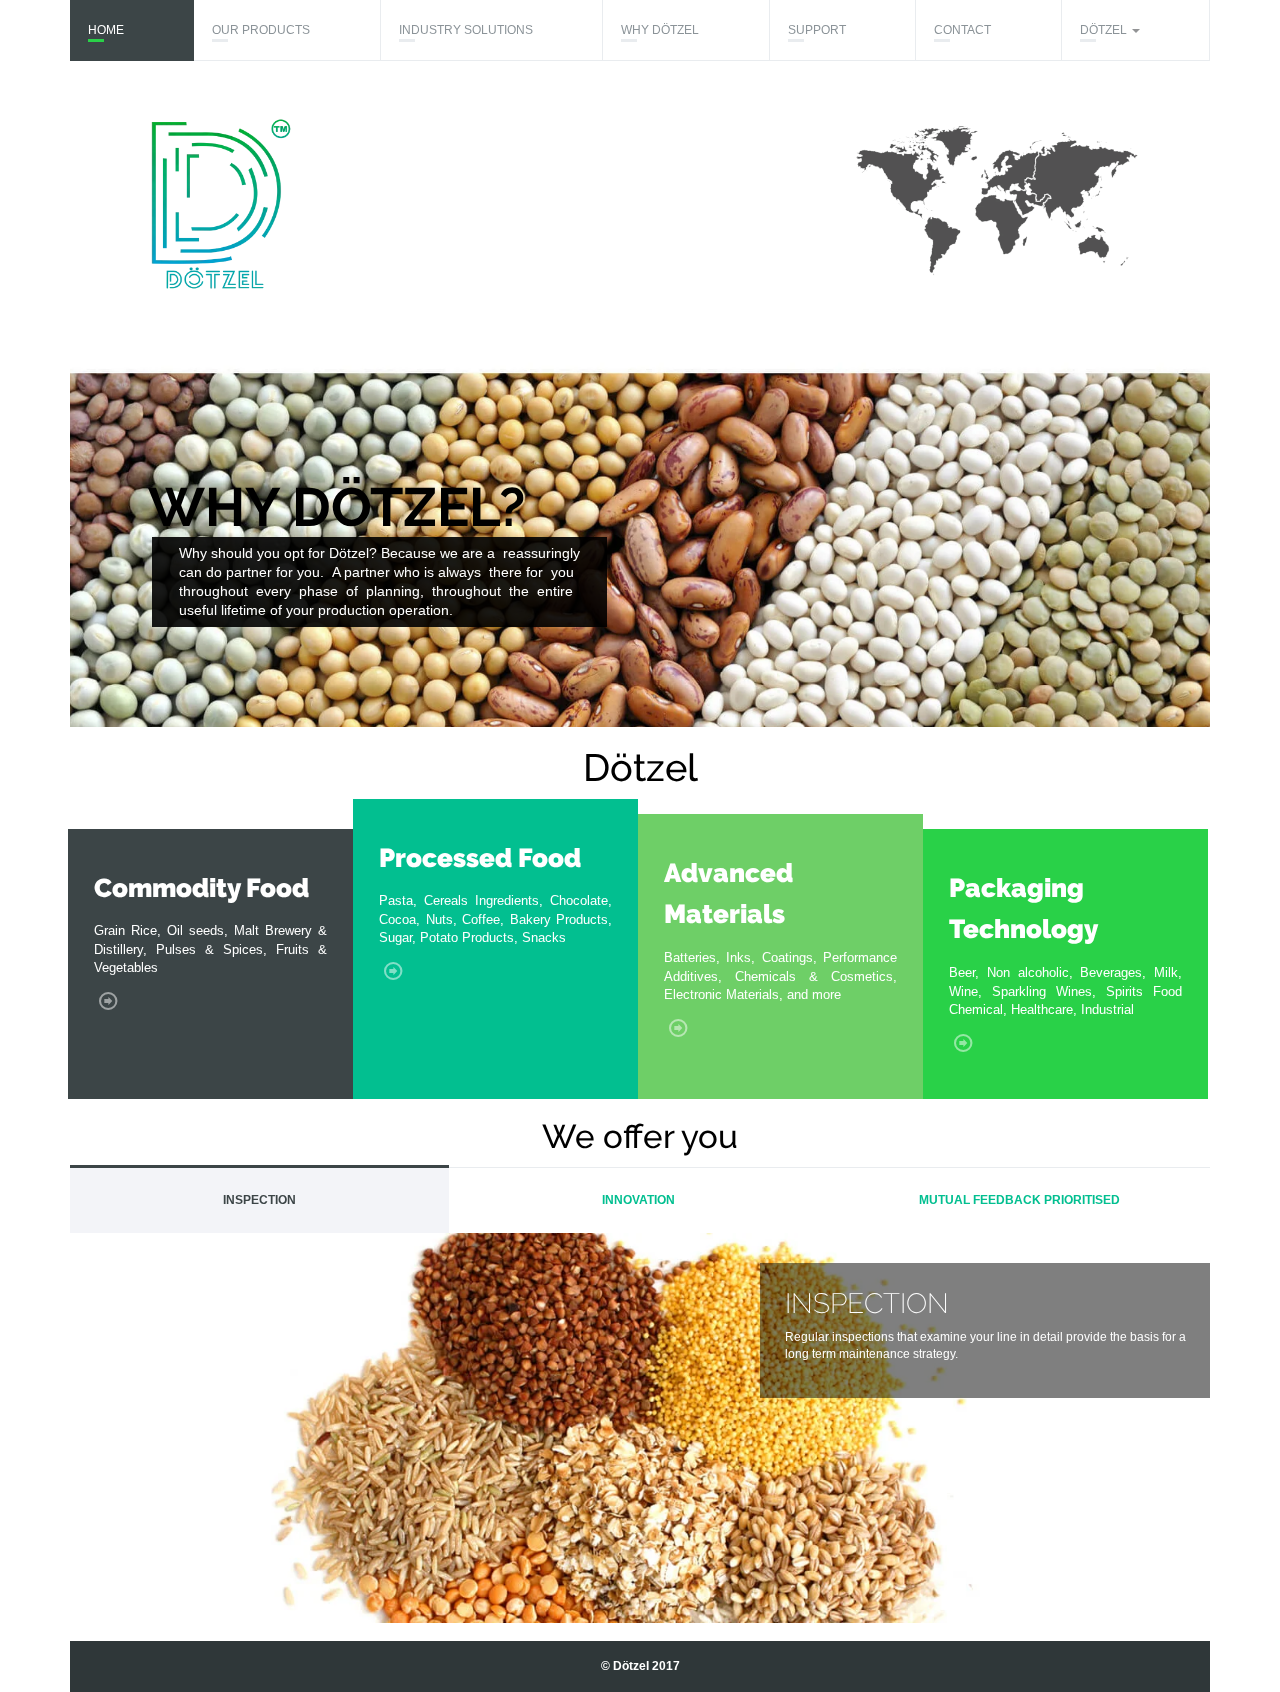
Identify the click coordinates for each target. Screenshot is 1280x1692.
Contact (962, 30)
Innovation (638, 1200)
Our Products (261, 30)
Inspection (259, 1200)
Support (817, 30)
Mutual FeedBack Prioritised (1019, 1200)
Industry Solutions (466, 30)
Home (106, 30)
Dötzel (1105, 30)
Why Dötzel (660, 30)
